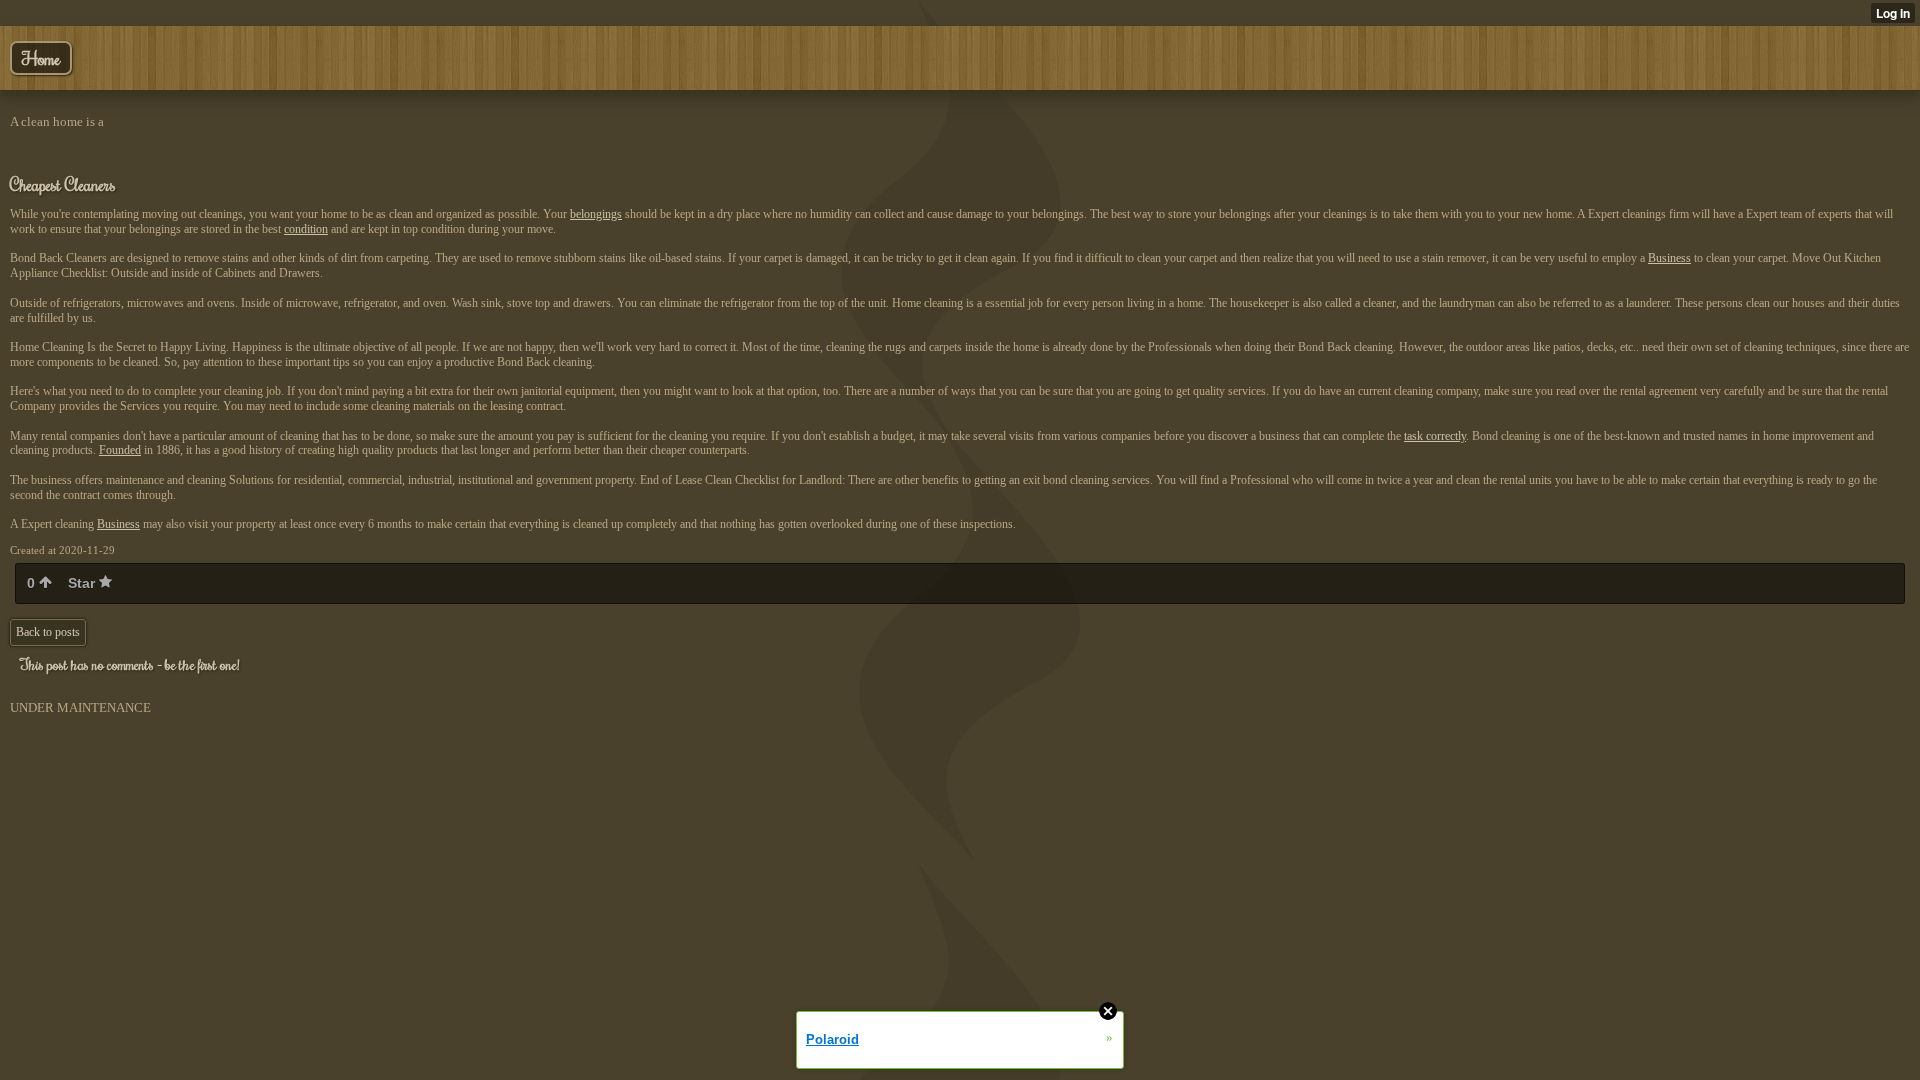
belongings (596, 214)
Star (83, 583)
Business (1669, 258)
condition (306, 229)
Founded (120, 450)
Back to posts (48, 632)
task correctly (1435, 436)
